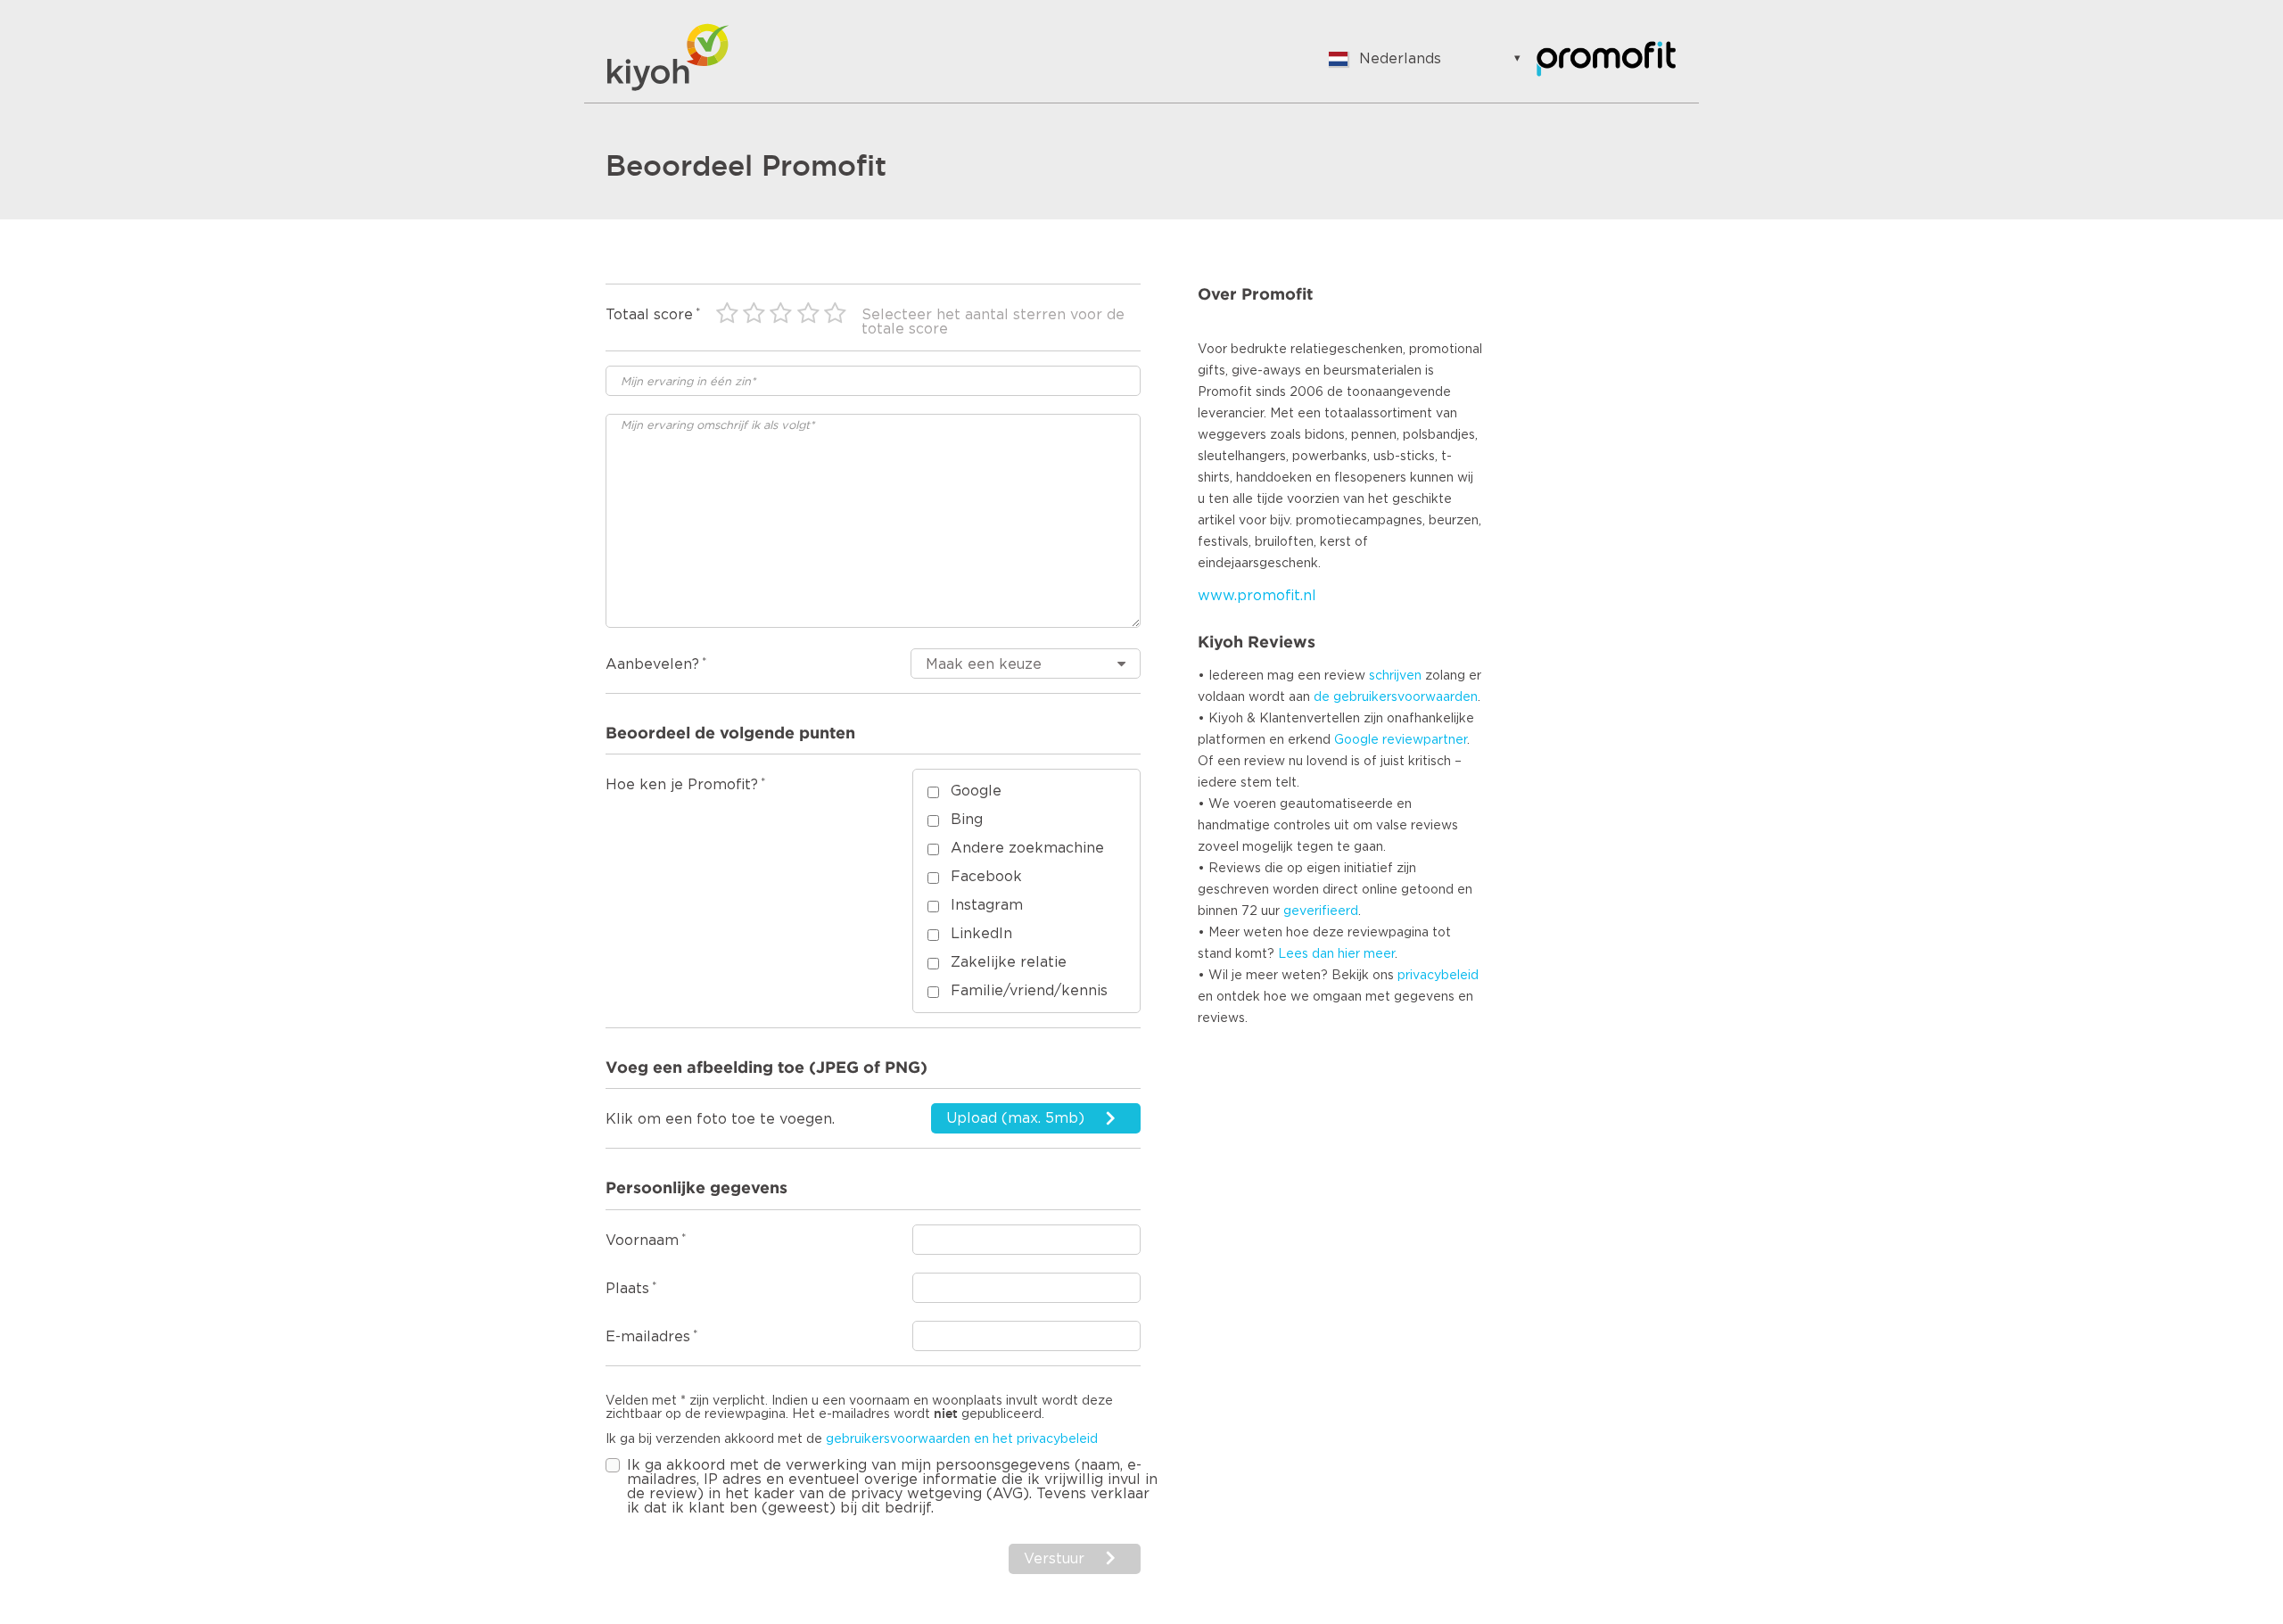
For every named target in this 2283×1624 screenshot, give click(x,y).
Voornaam (642, 1241)
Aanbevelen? (652, 664)
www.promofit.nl (1257, 596)
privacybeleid (1438, 976)
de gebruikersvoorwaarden (1396, 697)
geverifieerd (1321, 911)
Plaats (627, 1289)
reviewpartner (1425, 740)
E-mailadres (648, 1337)
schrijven (1395, 676)
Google (1356, 740)
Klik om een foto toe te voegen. (720, 1119)
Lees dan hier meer (1336, 954)
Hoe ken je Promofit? (682, 785)
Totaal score (649, 315)
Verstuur (1054, 1559)
